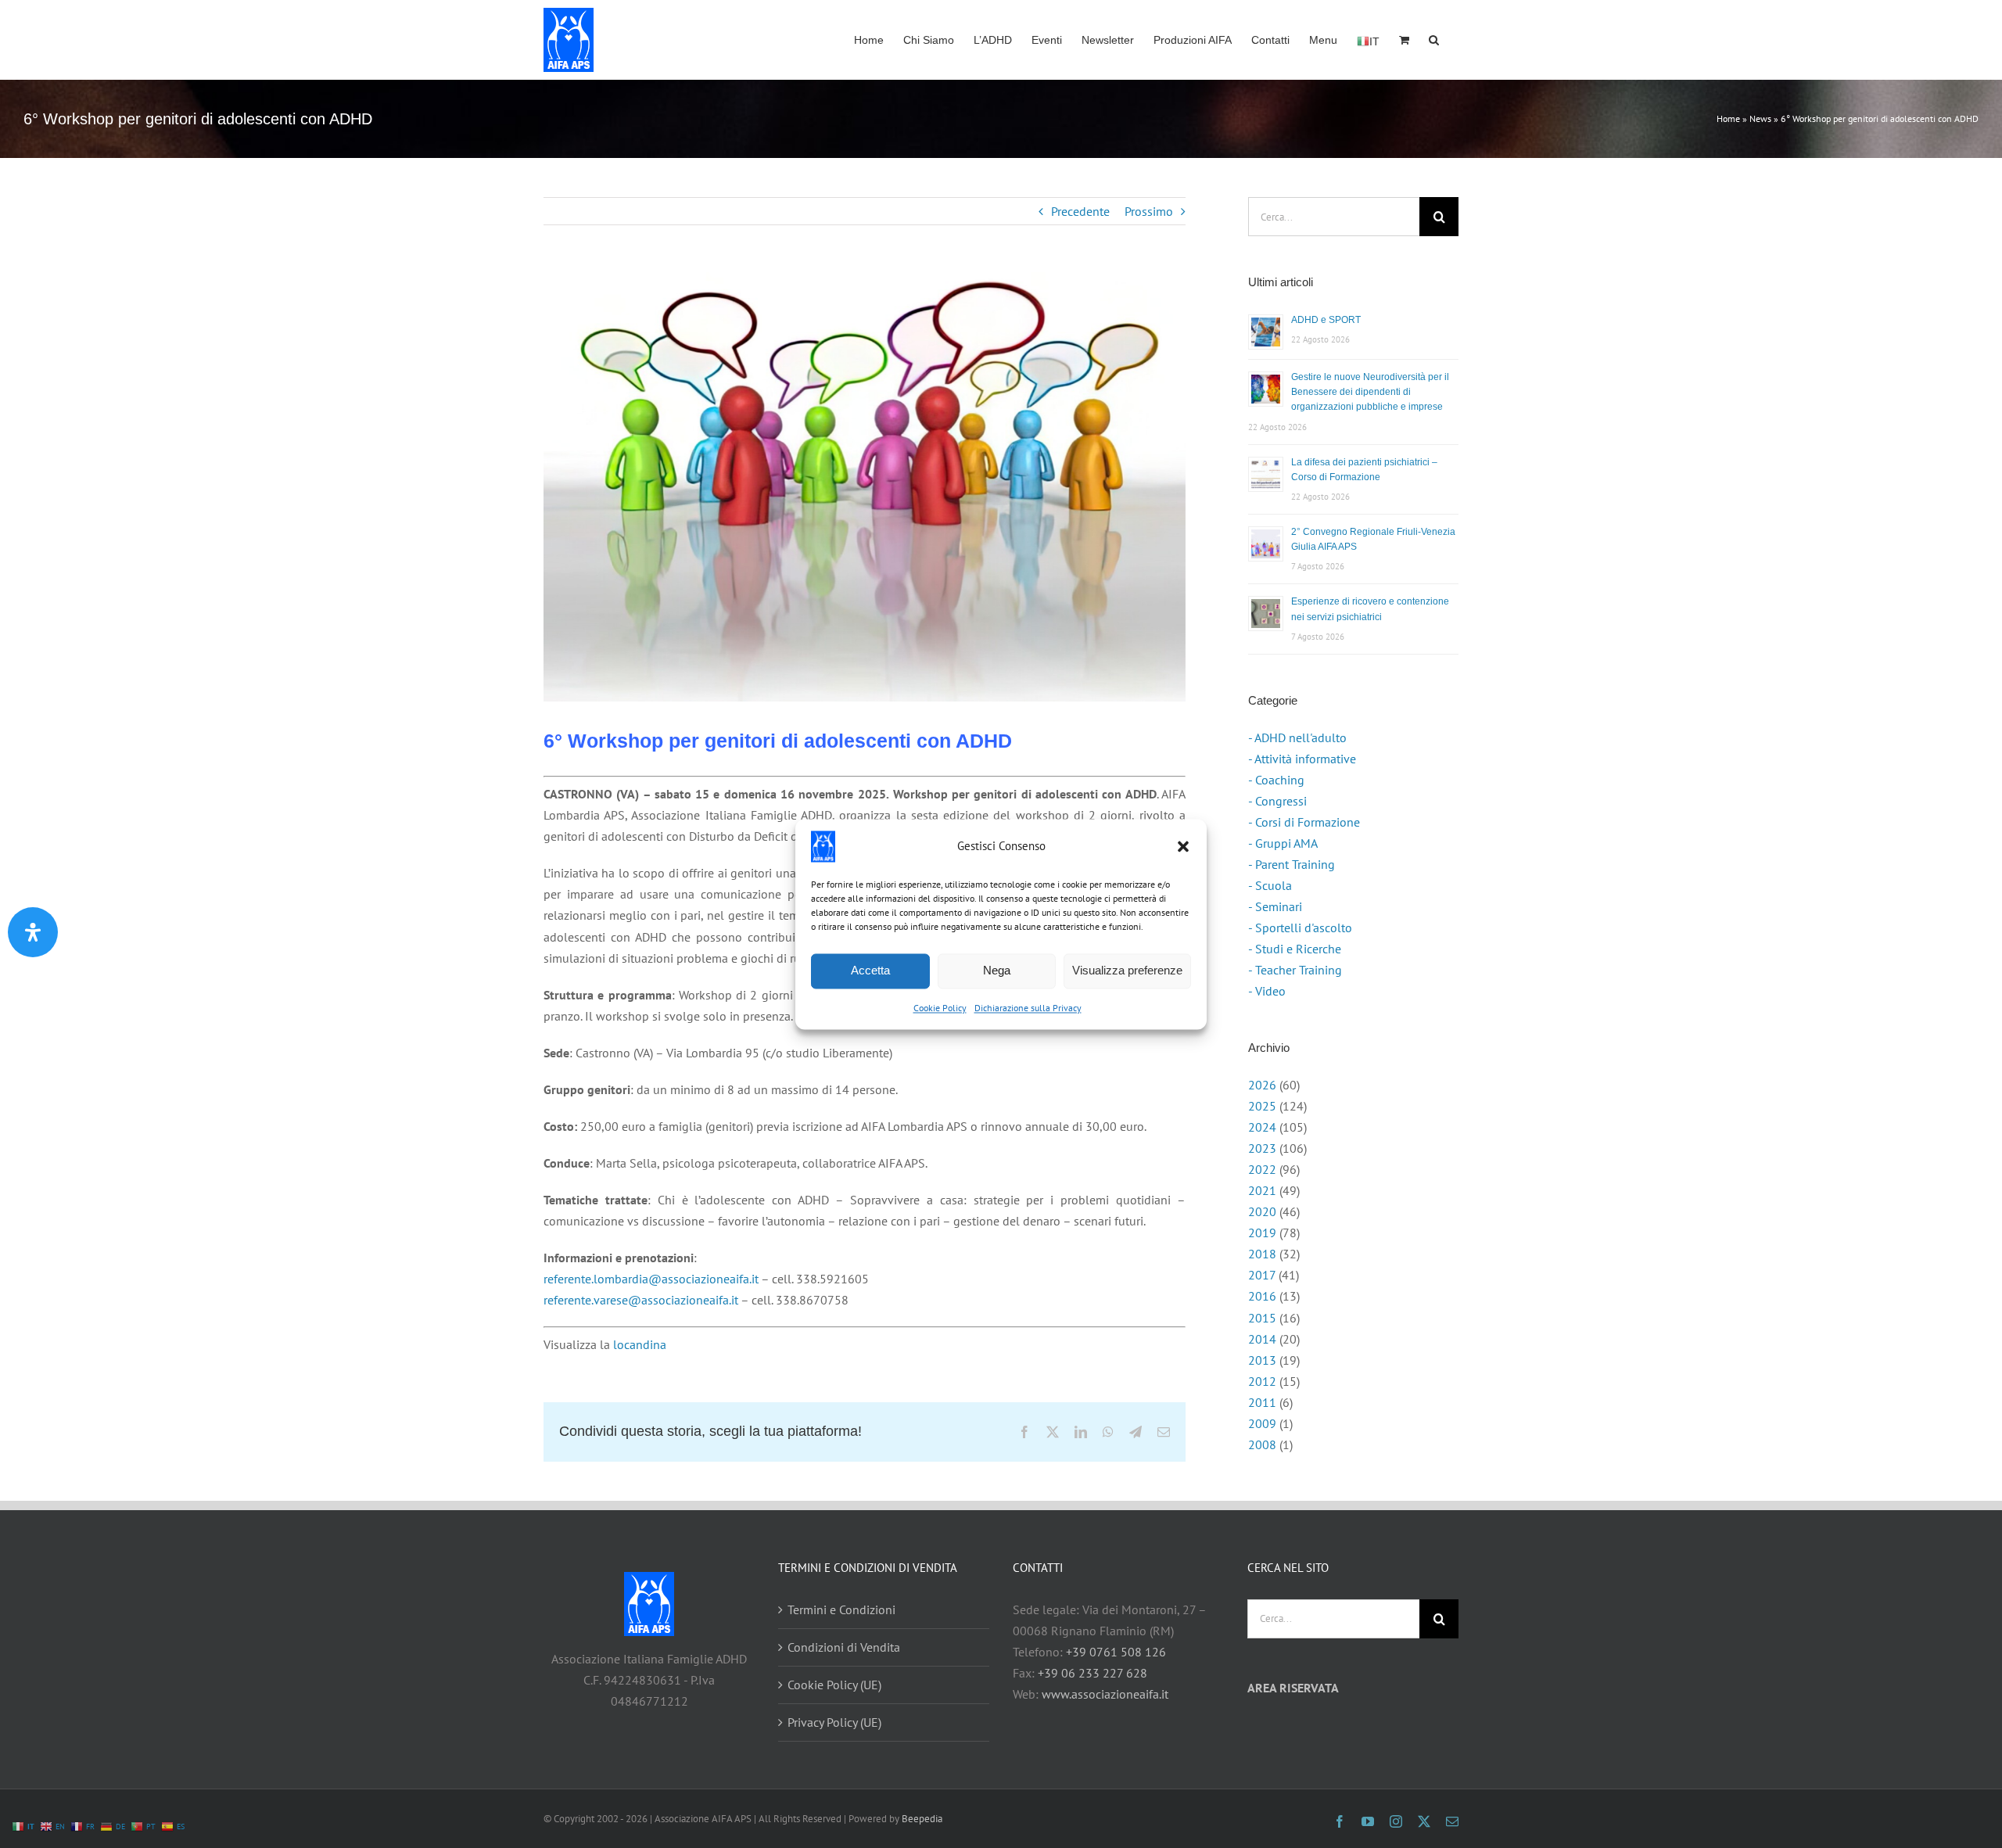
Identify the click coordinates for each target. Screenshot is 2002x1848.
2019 (1262, 1233)
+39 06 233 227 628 (1092, 1673)
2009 (1262, 1423)
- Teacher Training (1295, 970)
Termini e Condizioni (841, 1609)
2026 (1262, 1085)
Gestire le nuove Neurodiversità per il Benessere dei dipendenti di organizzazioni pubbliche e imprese (1370, 392)
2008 (1262, 1444)
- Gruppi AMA (1283, 843)
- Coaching (1276, 780)
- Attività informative (1302, 759)
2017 (1262, 1275)
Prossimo (1149, 211)
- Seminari (1275, 906)
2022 (1262, 1169)
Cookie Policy (940, 1008)
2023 (1262, 1148)
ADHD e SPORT (1326, 320)
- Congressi (1277, 801)
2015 (1262, 1318)
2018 (1262, 1254)
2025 (1262, 1106)
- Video (1267, 991)
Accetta (870, 970)
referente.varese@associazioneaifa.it (641, 1300)
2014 (1262, 1339)
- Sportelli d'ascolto (1300, 928)
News (1760, 118)
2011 (1262, 1402)
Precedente (1080, 211)
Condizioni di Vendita (844, 1647)
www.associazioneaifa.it (1105, 1694)
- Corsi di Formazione (1304, 822)
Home (1728, 118)
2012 (1262, 1381)
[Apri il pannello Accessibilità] (33, 932)
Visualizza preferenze (1127, 970)
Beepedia (922, 1819)
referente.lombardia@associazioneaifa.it (651, 1279)
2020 (1262, 1211)
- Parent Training (1292, 864)
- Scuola (1270, 885)
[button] (1183, 846)
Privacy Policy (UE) (834, 1722)
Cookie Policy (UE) (834, 1685)
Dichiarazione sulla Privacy (1028, 1008)
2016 (1262, 1296)
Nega (997, 970)
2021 (1262, 1190)
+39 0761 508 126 (1116, 1652)
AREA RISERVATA (1293, 1688)
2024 (1262, 1127)
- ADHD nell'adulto (1297, 737)
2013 (1262, 1360)
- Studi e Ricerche (1295, 949)
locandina (640, 1344)
